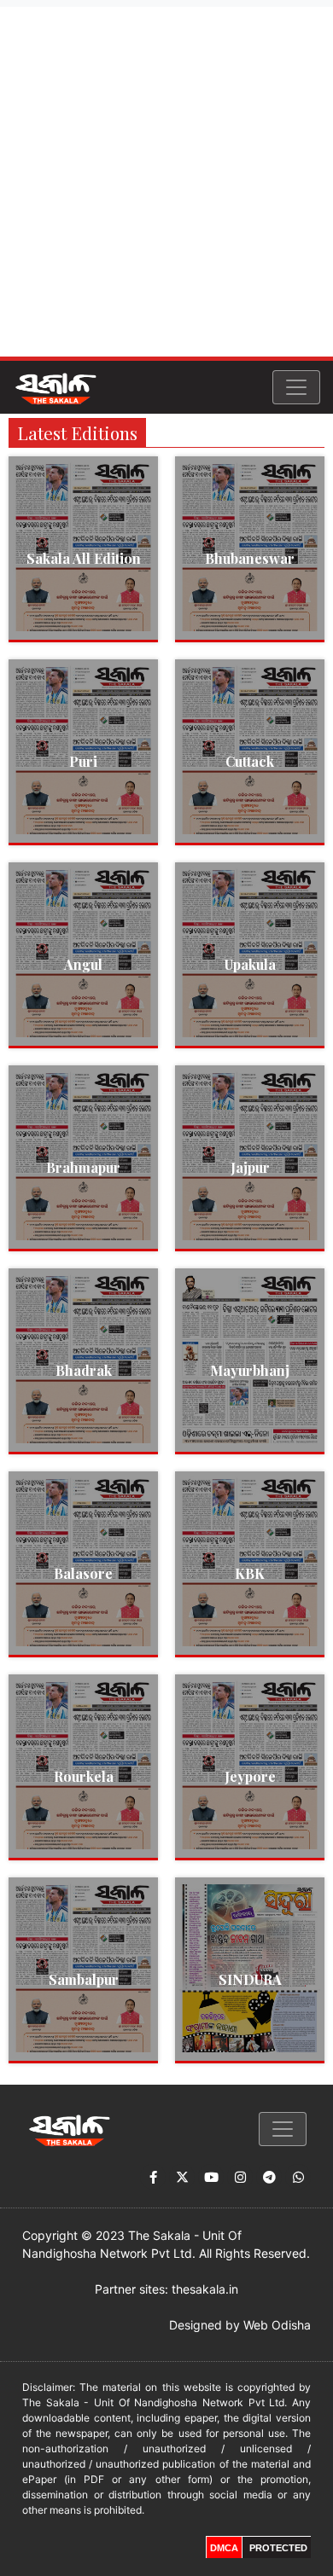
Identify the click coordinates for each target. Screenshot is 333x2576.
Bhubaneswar (250, 558)
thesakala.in (205, 2289)
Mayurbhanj (250, 1370)
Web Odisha (277, 2325)
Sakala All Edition (84, 558)
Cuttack (250, 761)
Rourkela (84, 1776)
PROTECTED (278, 2548)
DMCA (224, 2548)
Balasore (83, 1573)
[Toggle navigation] (296, 387)
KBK (250, 1573)
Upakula (250, 964)
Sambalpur (84, 1979)
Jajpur (250, 1167)
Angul (83, 964)
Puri (83, 761)
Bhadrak (84, 1370)
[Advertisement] (166, 182)
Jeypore (250, 1776)
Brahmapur (83, 1167)
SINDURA (250, 1979)
